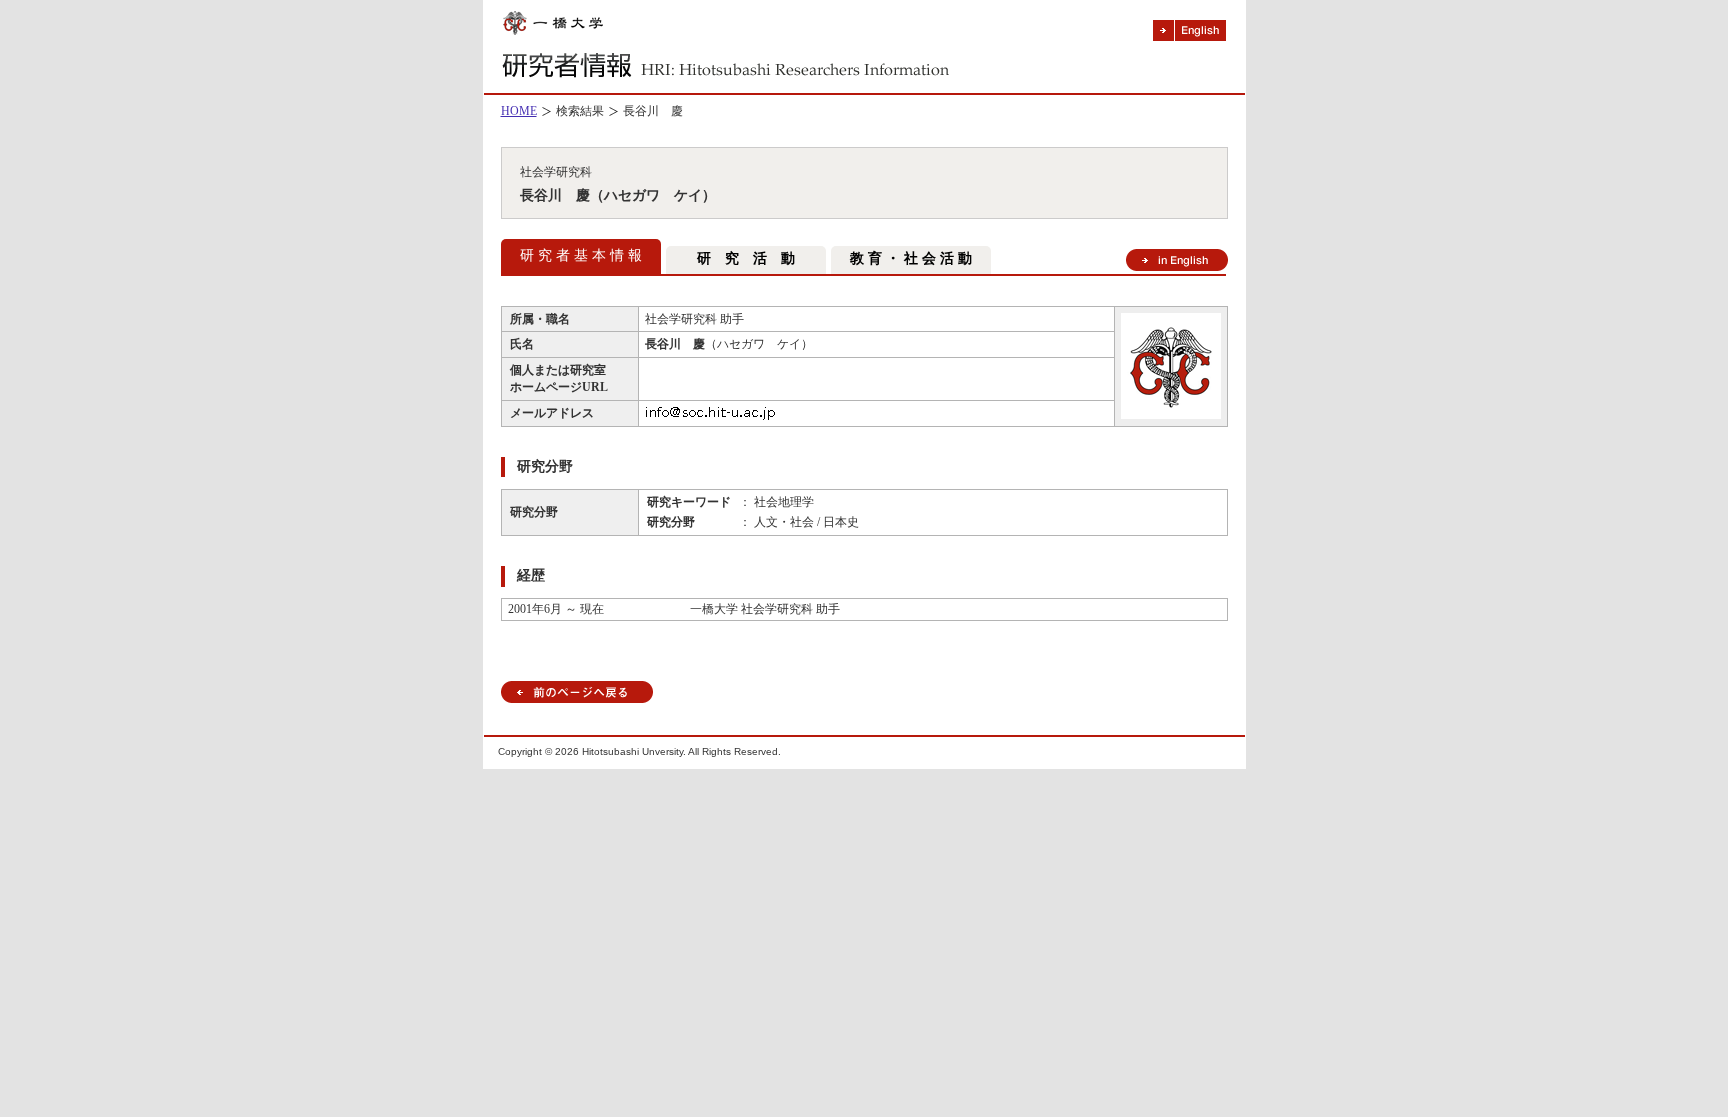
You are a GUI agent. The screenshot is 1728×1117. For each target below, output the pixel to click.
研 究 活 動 (746, 258)
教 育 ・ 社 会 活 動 (911, 258)
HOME (519, 111)
